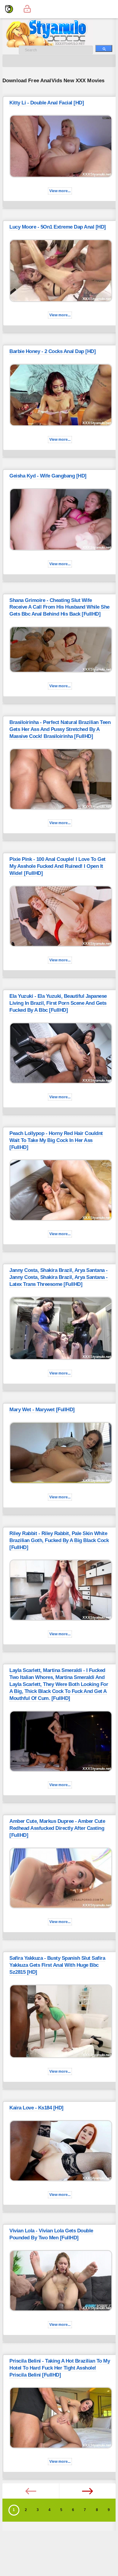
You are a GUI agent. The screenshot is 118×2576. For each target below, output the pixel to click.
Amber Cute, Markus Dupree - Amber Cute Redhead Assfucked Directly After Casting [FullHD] (57, 1828)
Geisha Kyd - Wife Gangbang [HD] (48, 476)
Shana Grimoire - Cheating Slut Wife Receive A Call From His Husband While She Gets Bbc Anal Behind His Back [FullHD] (59, 607)
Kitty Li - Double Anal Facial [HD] (47, 103)
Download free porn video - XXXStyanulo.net (54, 33)
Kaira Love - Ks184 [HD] (36, 2108)
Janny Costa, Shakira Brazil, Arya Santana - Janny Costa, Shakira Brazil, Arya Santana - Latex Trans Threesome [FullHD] (59, 1277)
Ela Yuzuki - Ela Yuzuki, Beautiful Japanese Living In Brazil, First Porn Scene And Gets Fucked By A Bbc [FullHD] (58, 1003)
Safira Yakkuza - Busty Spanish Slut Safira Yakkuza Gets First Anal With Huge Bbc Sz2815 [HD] (57, 1965)
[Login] (27, 9)
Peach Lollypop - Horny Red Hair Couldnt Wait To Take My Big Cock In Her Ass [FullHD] (56, 1140)
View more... (60, 191)
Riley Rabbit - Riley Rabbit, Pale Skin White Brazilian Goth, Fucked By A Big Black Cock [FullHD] (59, 1540)
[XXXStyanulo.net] (9, 9)
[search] (104, 48)
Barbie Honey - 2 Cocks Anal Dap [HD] (52, 351)
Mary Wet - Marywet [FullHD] (42, 1410)
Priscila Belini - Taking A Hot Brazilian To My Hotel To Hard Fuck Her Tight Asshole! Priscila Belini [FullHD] (60, 2368)
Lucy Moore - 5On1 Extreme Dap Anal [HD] (58, 227)
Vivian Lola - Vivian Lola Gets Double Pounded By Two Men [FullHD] (51, 2234)
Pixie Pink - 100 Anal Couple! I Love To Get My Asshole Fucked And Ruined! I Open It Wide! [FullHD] (57, 866)
